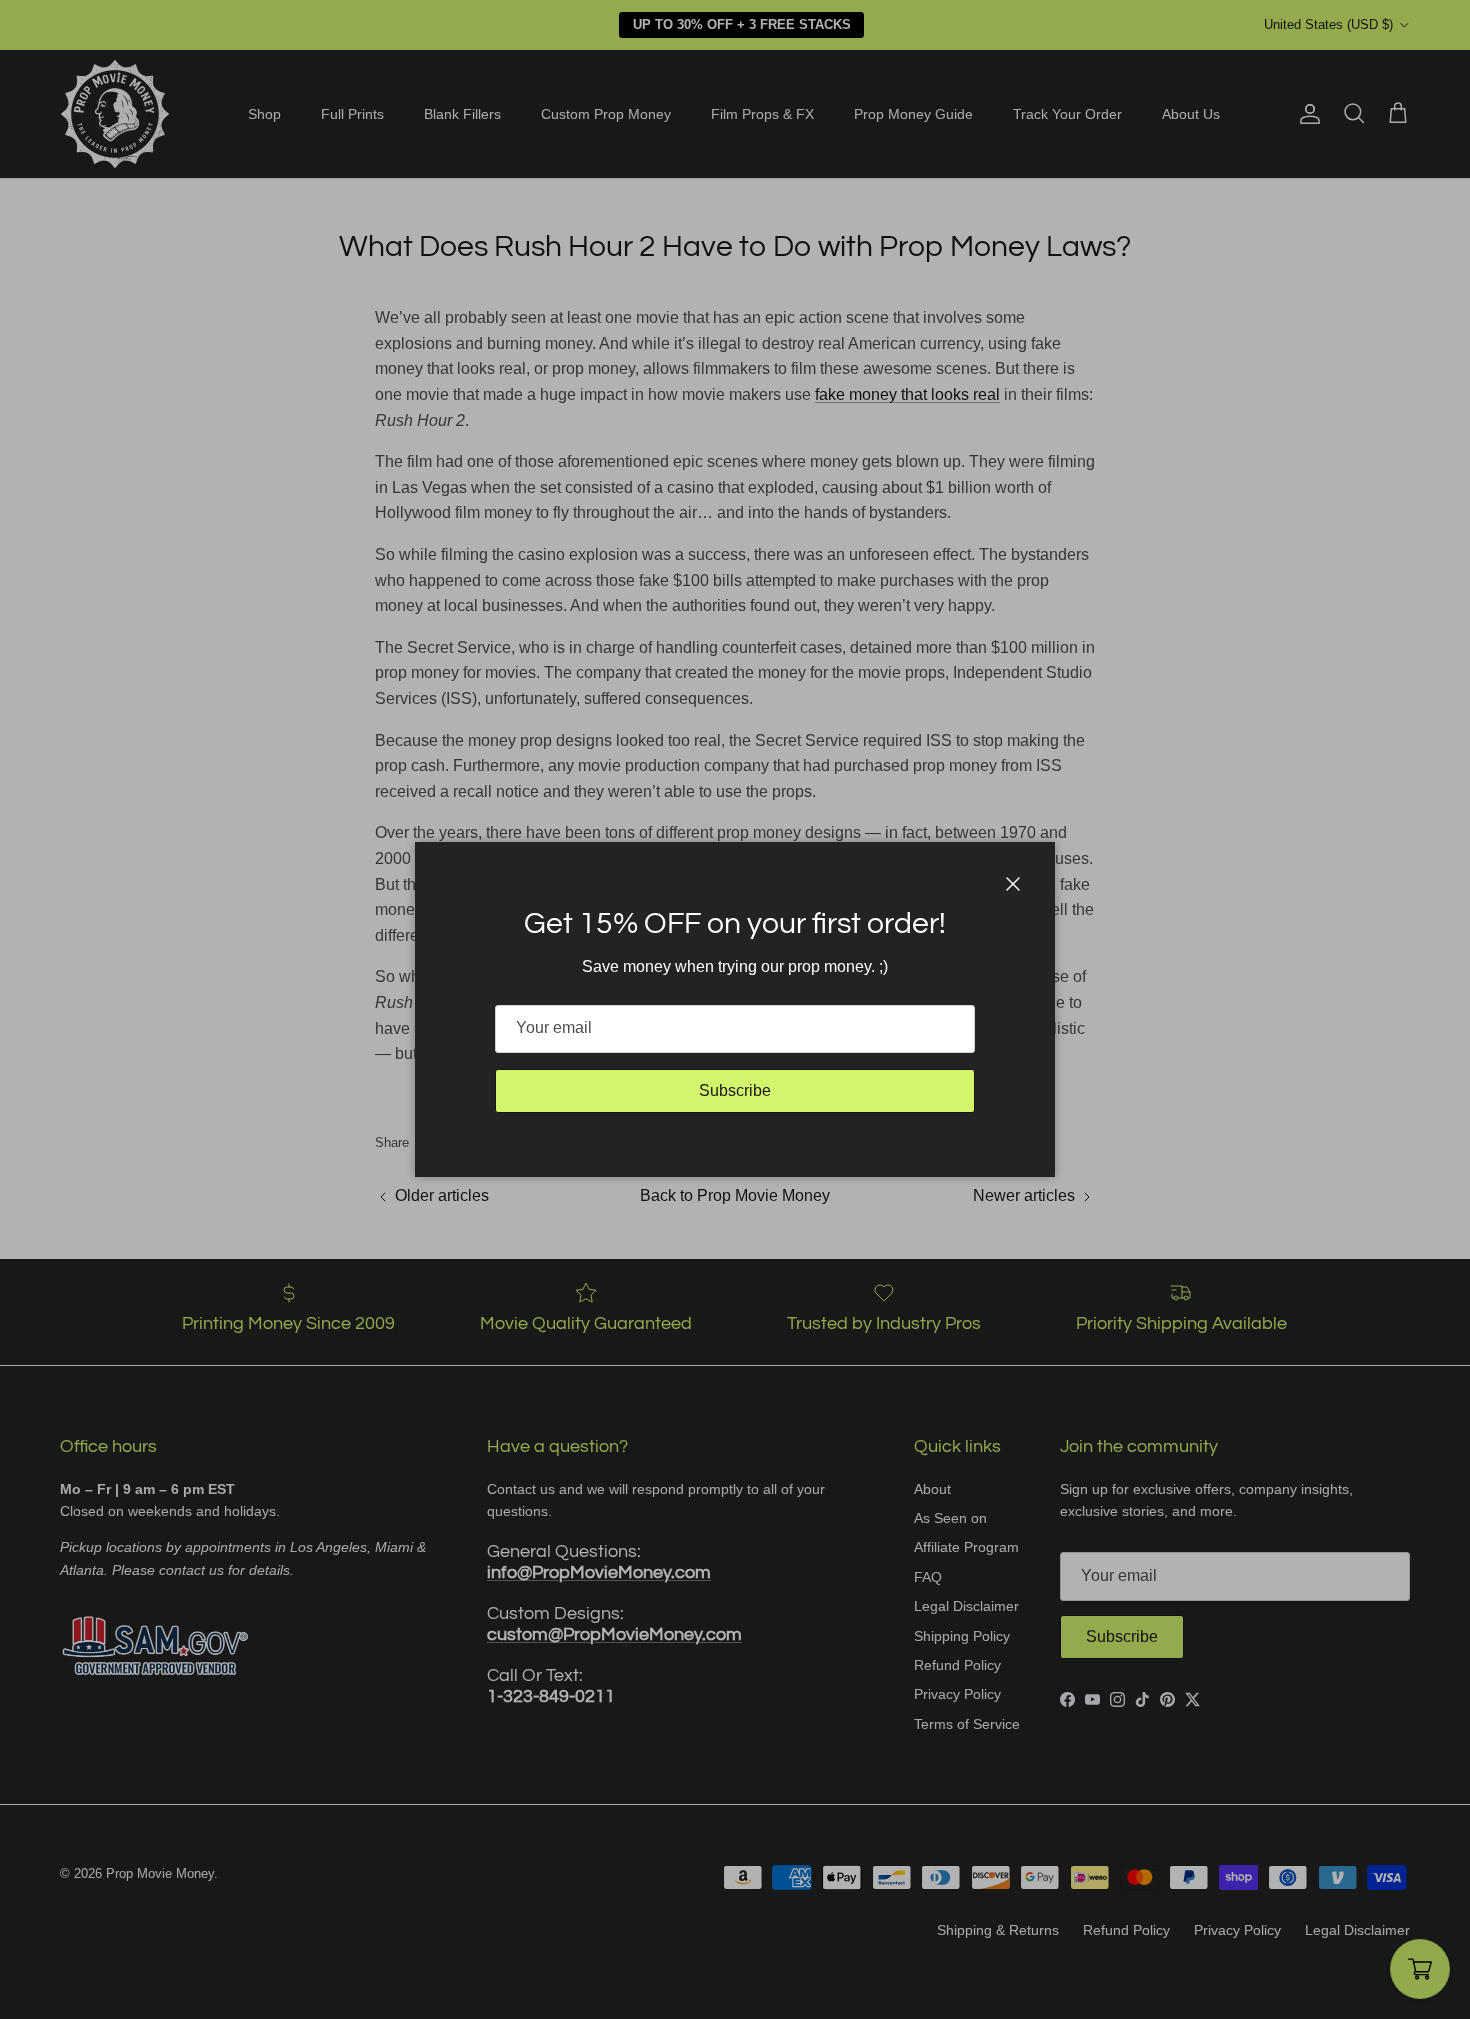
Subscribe (735, 1090)
